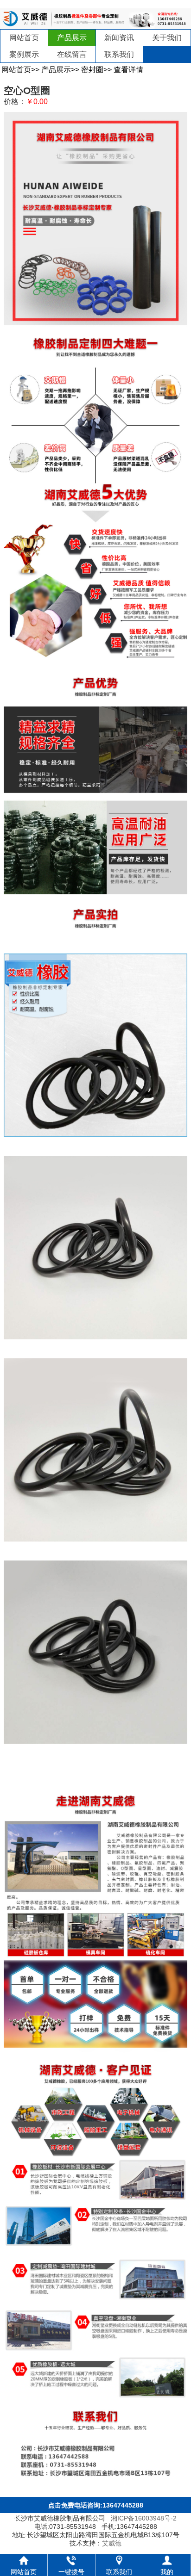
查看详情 (128, 70)
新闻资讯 (119, 38)
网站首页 (24, 38)
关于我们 (167, 38)
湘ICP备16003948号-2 (144, 2518)
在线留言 (72, 54)
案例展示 (24, 54)
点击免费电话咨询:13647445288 (96, 2505)
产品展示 (72, 38)
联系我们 (119, 54)
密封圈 (92, 70)
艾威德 (112, 2543)
